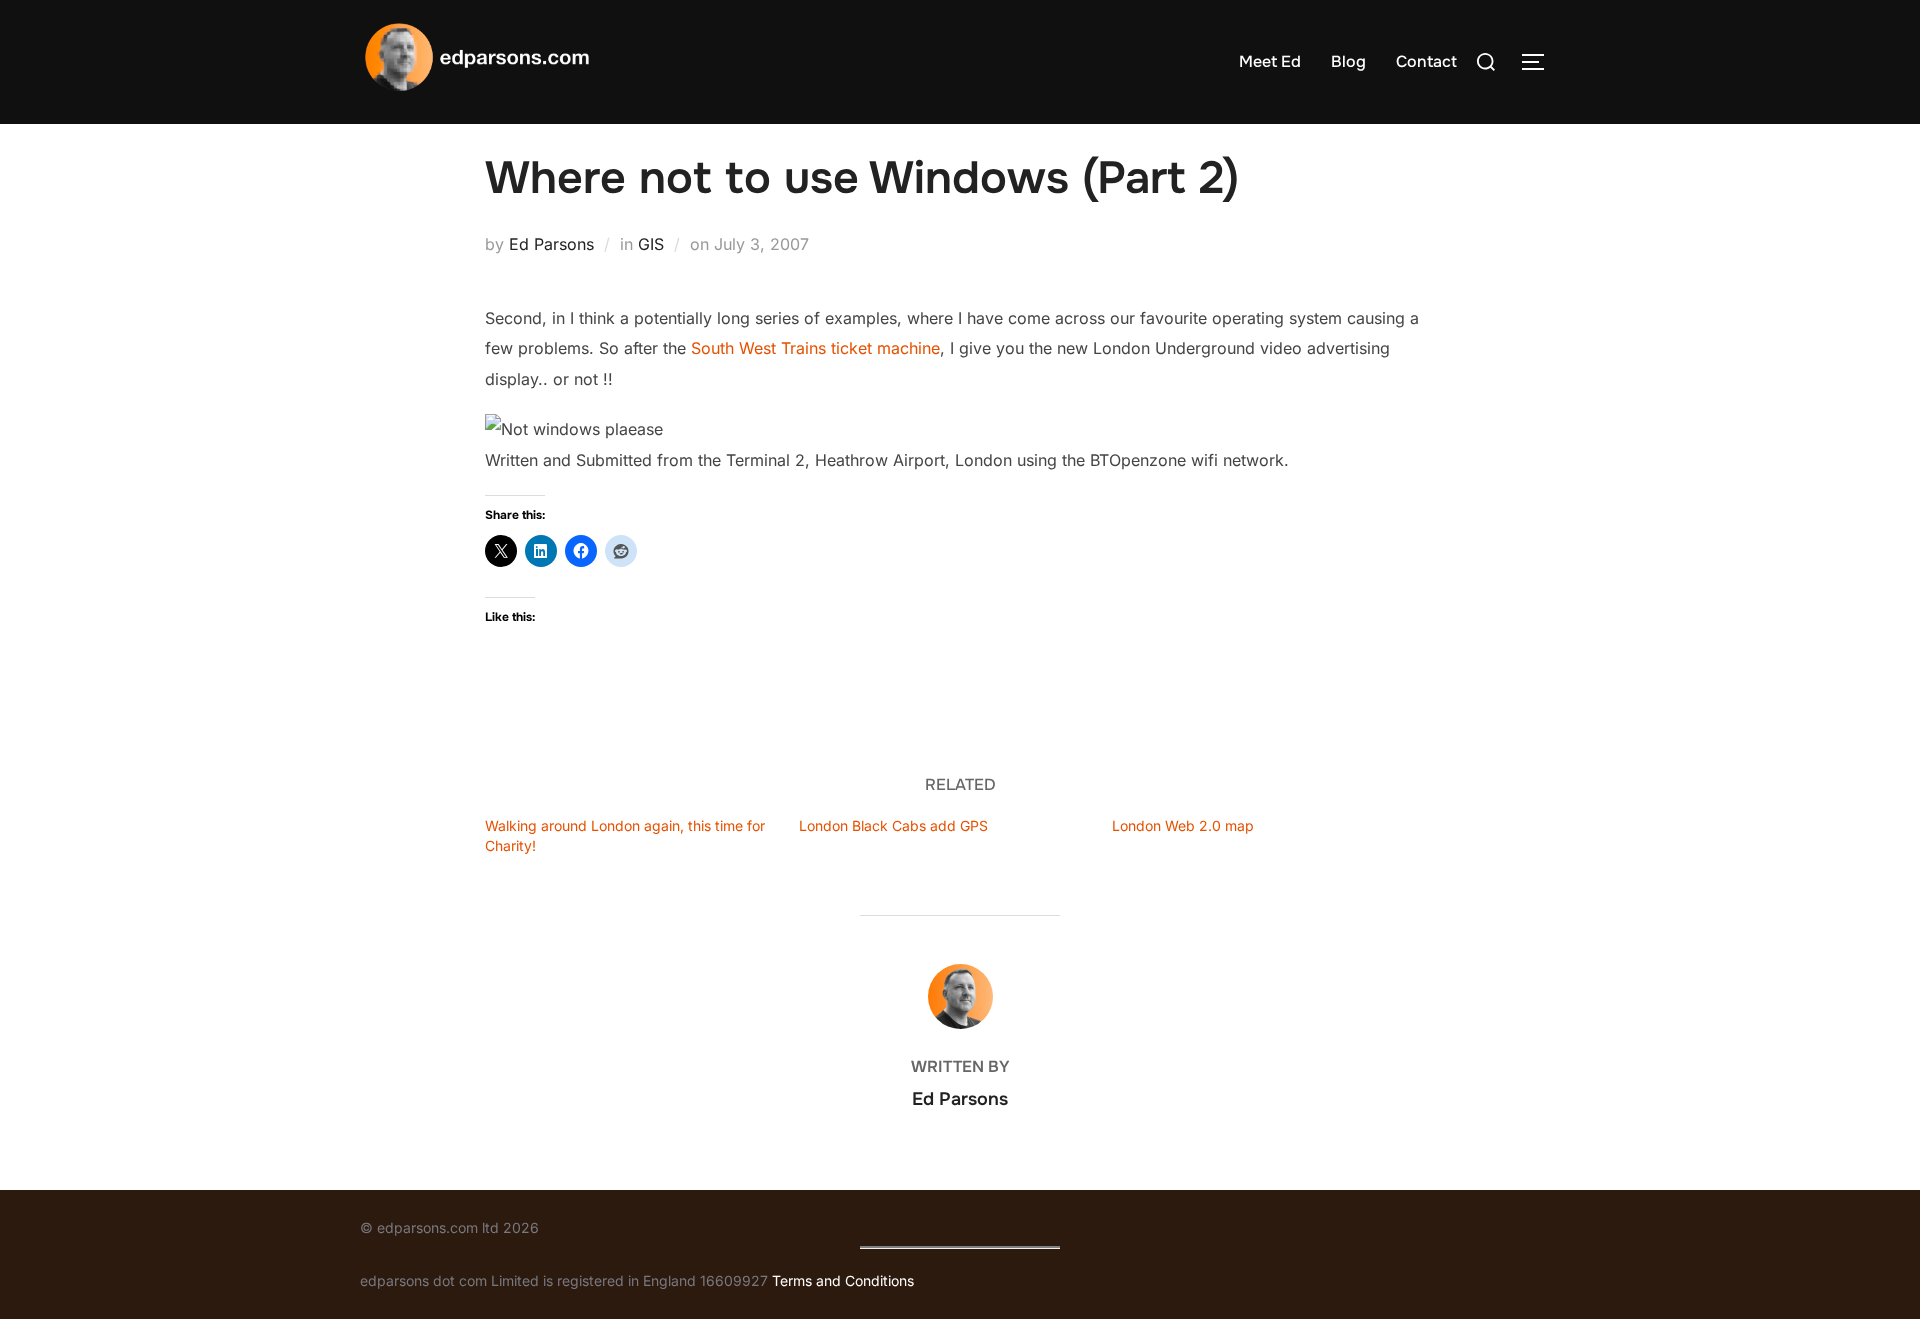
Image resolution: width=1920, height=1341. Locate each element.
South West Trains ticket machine (815, 348)
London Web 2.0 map (1183, 825)
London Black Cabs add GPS (893, 825)
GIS (651, 244)
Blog (1348, 61)
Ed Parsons (551, 244)
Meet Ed (1270, 61)
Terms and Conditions (843, 1280)
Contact (1426, 61)
